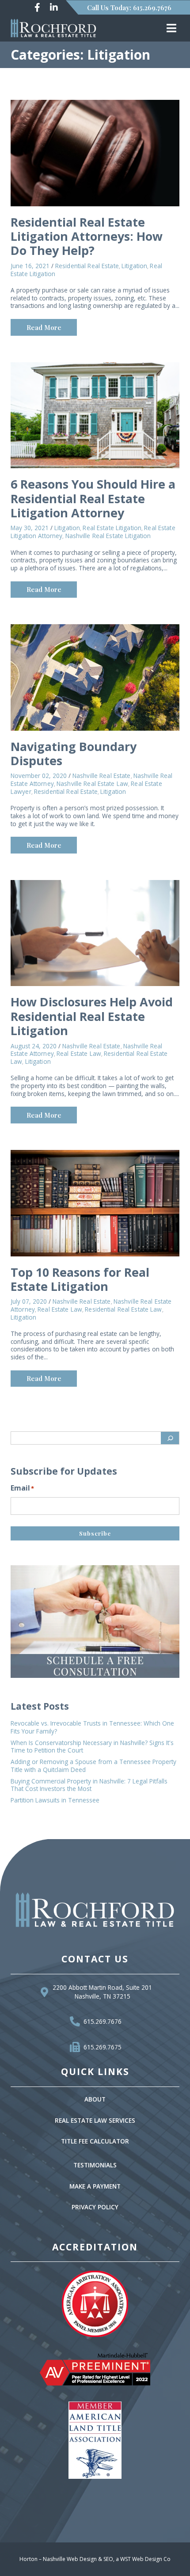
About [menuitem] (95, 2100)
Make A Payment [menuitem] (95, 2187)
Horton (28, 2559)
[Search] (170, 1438)
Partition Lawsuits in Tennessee (55, 1800)
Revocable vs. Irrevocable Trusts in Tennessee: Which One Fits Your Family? (92, 1727)
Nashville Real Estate (102, 776)
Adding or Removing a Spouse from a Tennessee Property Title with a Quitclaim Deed (93, 1766)
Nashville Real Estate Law (92, 784)
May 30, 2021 (30, 528)
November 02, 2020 (39, 776)
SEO (108, 2559)
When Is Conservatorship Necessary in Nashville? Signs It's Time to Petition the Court (92, 1747)
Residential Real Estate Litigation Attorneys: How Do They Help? (87, 236)
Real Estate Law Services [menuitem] (95, 2121)
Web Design (147, 2559)
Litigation (134, 266)
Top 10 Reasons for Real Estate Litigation (80, 1279)
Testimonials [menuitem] (95, 2165)
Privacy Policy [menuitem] (95, 2207)
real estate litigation (112, 528)
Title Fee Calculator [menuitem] (95, 2142)
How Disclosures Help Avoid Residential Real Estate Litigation (92, 1016)
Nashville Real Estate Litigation (108, 536)
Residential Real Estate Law (123, 1309)
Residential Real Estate (87, 266)
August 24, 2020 (34, 1046)
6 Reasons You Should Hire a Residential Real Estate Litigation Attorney (93, 498)
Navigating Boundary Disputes (74, 753)
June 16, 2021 (30, 266)
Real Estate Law (79, 1054)
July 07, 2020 (29, 1301)
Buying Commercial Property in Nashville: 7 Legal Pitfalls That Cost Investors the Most (89, 1785)
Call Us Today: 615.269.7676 (129, 8)
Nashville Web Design (70, 2559)
